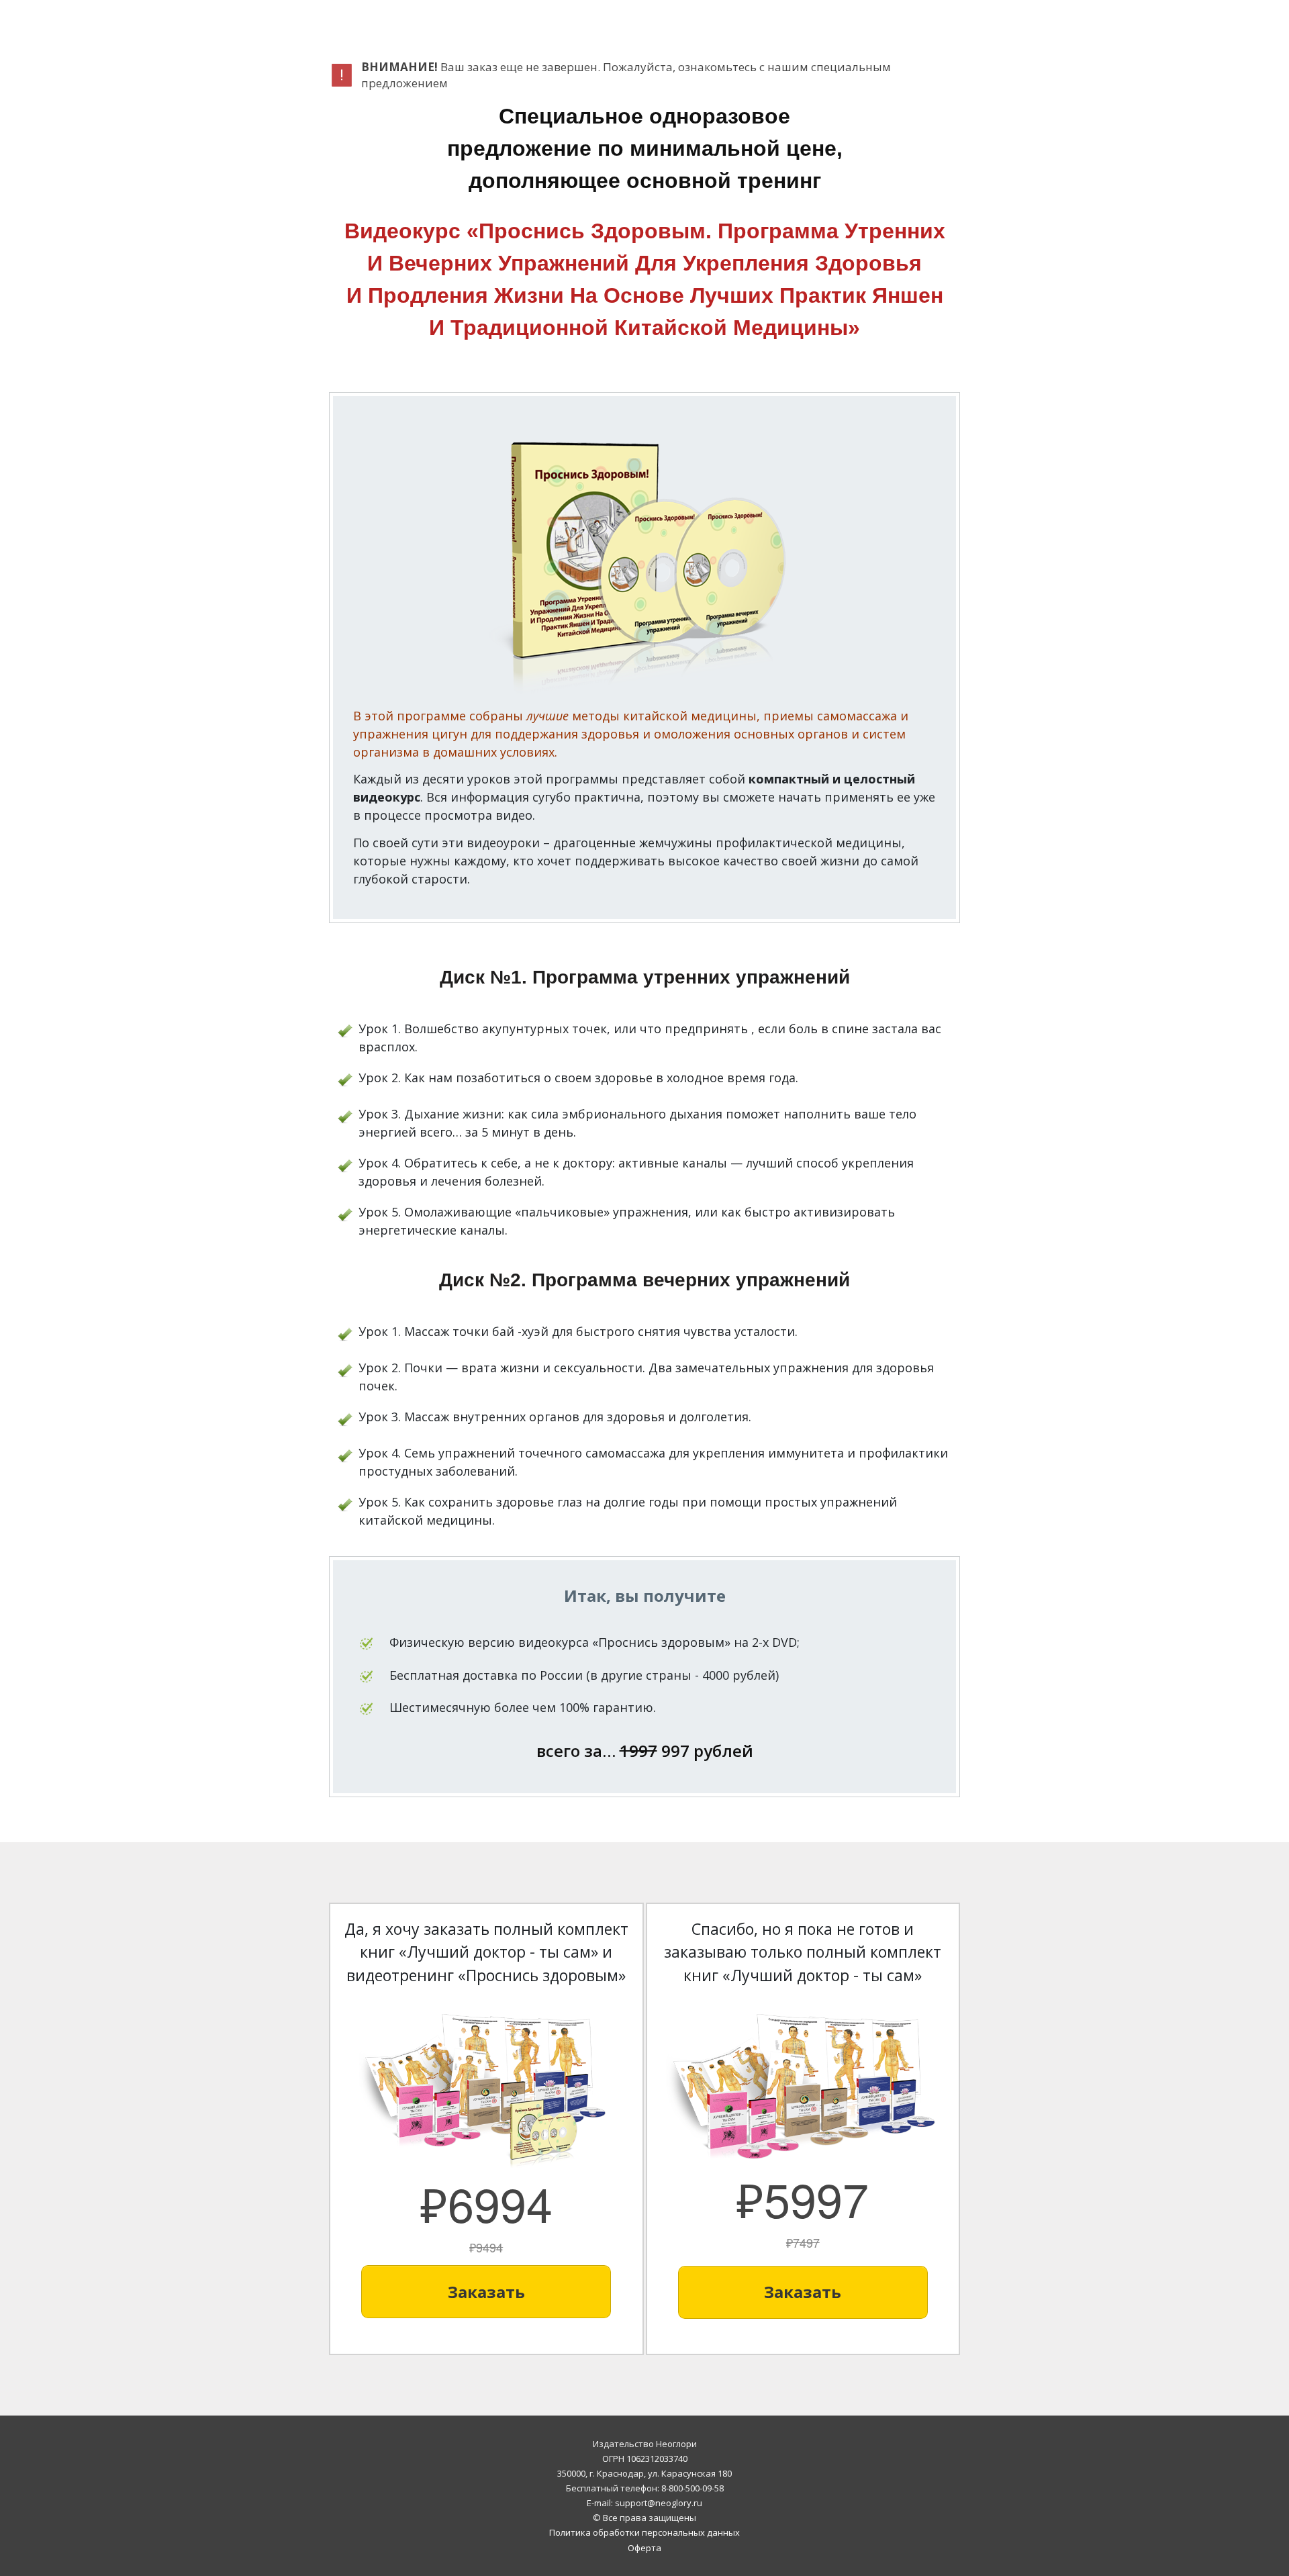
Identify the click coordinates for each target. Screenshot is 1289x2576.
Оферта (644, 2548)
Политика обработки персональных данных (644, 2532)
